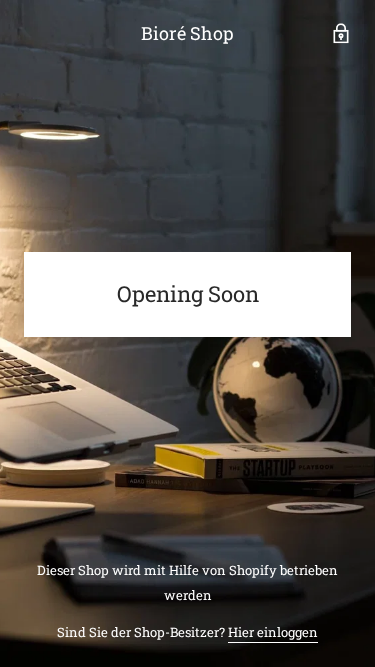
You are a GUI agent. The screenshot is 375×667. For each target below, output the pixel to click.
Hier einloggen (273, 632)
